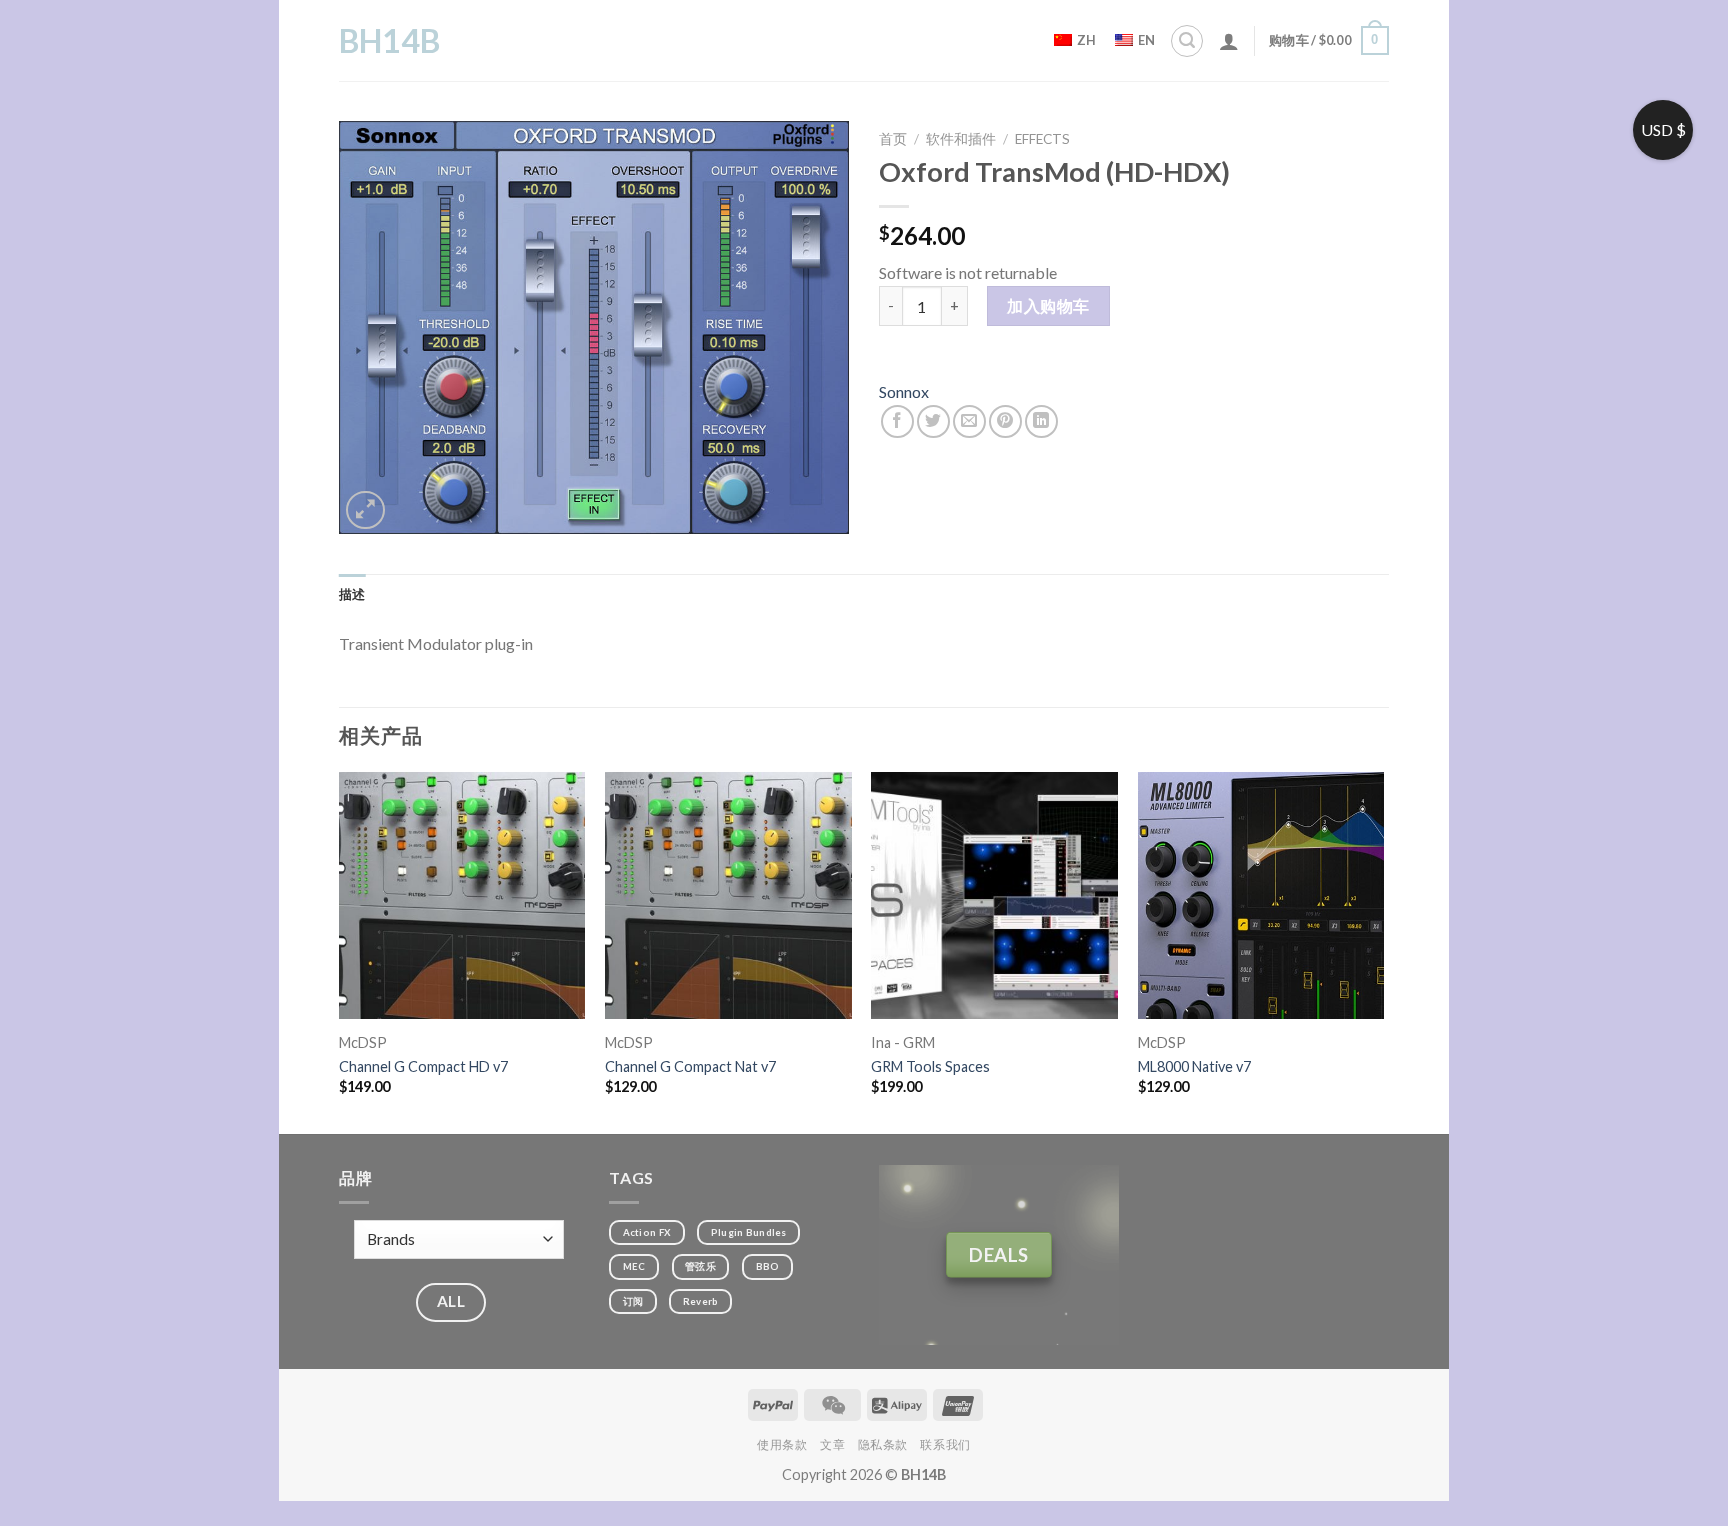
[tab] (352, 594)
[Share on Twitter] (933, 421)
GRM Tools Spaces (930, 1066)
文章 (832, 1444)
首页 (893, 139)
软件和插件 (961, 139)
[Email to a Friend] (969, 421)
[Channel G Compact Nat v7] (728, 895)
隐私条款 (883, 1444)
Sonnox (904, 391)
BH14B (389, 41)
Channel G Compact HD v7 (423, 1066)
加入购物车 (1048, 305)
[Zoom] (365, 510)
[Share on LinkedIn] (1041, 421)
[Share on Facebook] (897, 421)
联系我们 (945, 1444)
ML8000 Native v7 (1194, 1066)
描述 (352, 594)
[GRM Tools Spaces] (994, 895)
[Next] (1383, 950)
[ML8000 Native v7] (1261, 895)
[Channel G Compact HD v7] (462, 895)
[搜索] (1187, 41)
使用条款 (782, 1444)
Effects (1042, 139)
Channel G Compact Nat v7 (690, 1066)
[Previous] (340, 950)
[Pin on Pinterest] (1005, 421)
